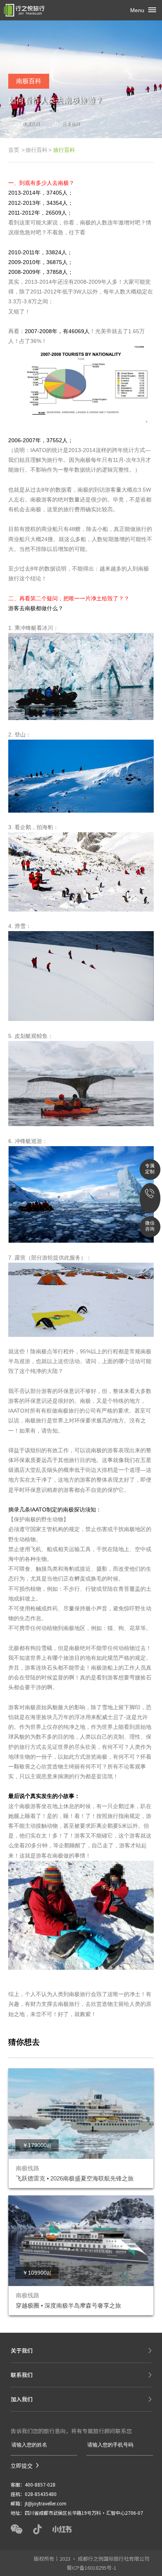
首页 (14, 150)
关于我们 (22, 2350)
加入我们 (22, 2399)
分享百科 (70, 124)
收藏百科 (30, 124)
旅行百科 (37, 150)
